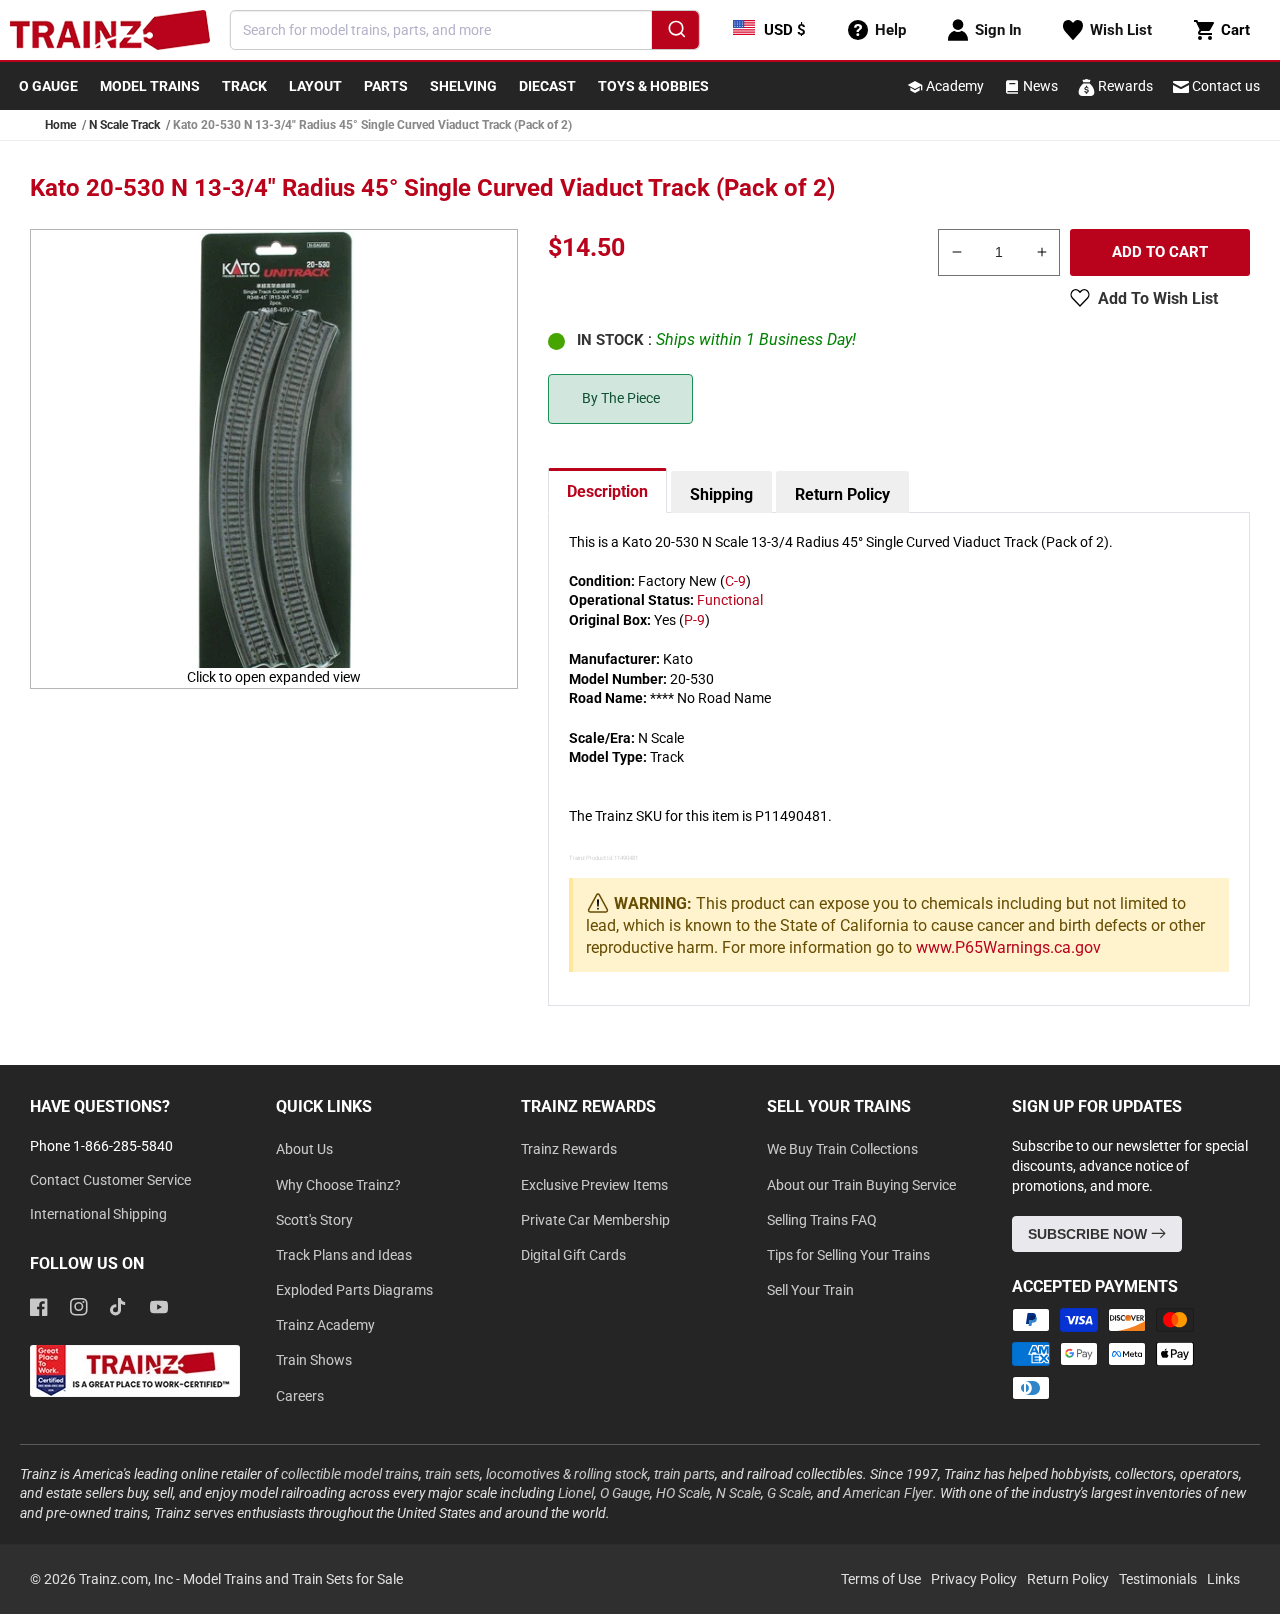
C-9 (735, 581)
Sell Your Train (810, 1290)
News (1039, 86)
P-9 (694, 620)
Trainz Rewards (569, 1149)
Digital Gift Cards (573, 1255)
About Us (304, 1149)
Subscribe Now (1089, 1234)
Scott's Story (314, 1220)
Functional (730, 600)
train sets (452, 1474)
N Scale (738, 1493)
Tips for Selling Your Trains (848, 1255)
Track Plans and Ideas (344, 1255)
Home (60, 125)
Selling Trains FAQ (822, 1220)
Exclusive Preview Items (594, 1185)
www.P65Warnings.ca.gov (1008, 947)
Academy (953, 86)
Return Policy (842, 494)
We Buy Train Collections (842, 1149)
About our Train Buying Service (861, 1185)
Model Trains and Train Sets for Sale (293, 1579)
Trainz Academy (325, 1325)
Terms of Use (881, 1579)
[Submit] (675, 33)
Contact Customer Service (110, 1180)
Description (607, 491)
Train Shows (314, 1360)
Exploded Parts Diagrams (354, 1290)
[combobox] (465, 30)
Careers (300, 1396)
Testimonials (1158, 1579)
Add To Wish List (1158, 298)
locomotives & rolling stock (567, 1474)
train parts (684, 1474)
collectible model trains (350, 1474)
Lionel (576, 1493)
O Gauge (625, 1493)
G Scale (789, 1493)
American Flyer (888, 1493)
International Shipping (98, 1214)
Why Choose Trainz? (338, 1185)
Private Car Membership (595, 1220)
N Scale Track (124, 125)
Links (1223, 1579)
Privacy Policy (974, 1579)
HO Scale (683, 1493)
